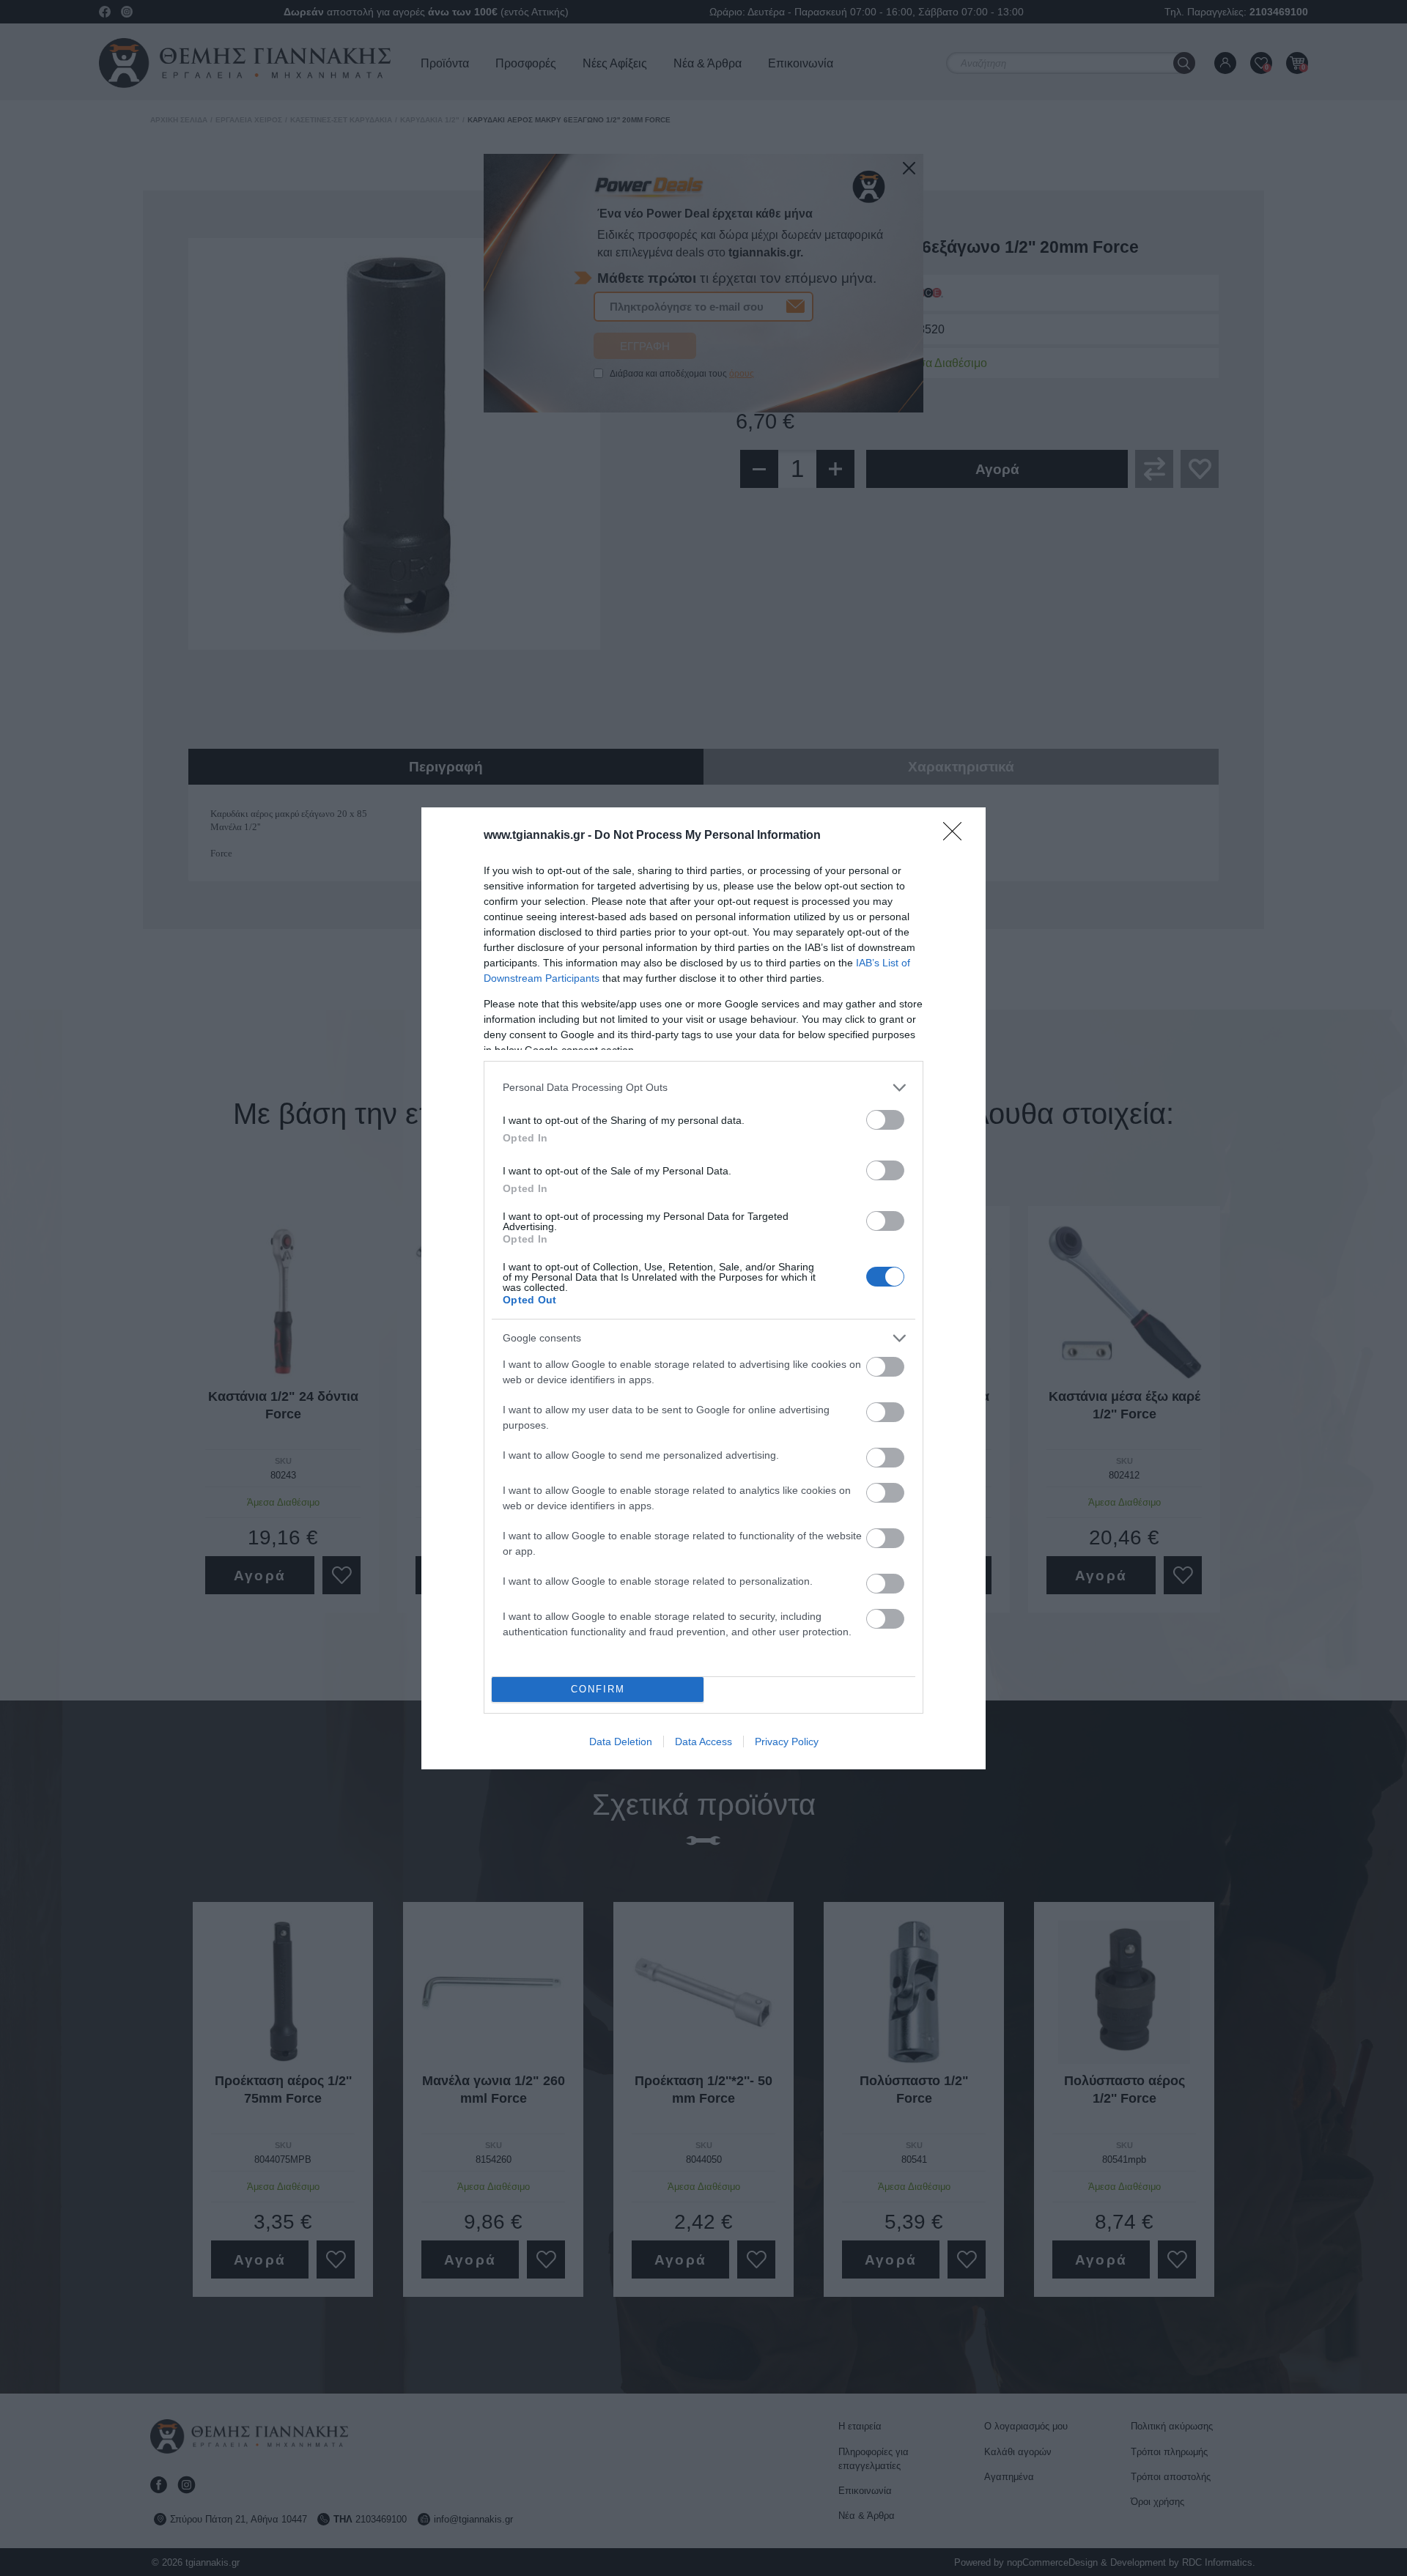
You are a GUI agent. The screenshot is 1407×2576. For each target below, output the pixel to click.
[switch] (885, 1120)
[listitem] (703, 1088)
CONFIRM (598, 1689)
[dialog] (703, 1288)
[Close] (957, 836)
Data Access (703, 1742)
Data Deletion (621, 1742)
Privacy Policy (787, 1742)
